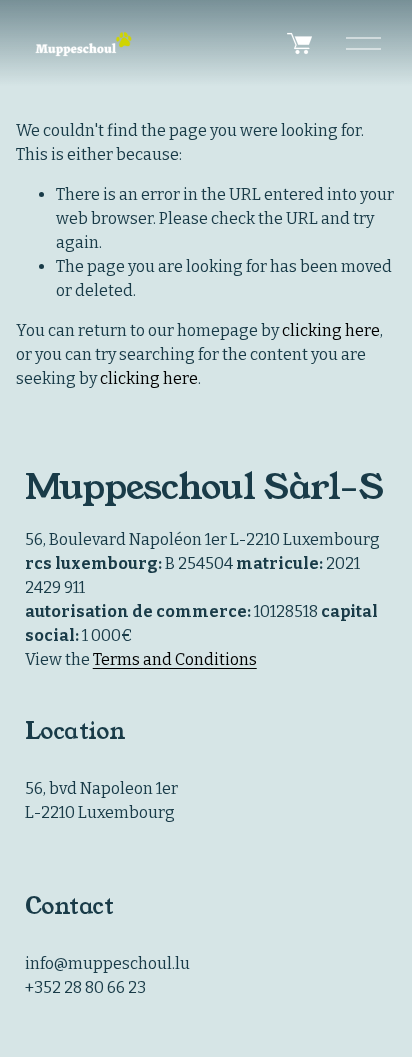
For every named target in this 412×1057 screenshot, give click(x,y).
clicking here (331, 330)
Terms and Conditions (175, 659)
